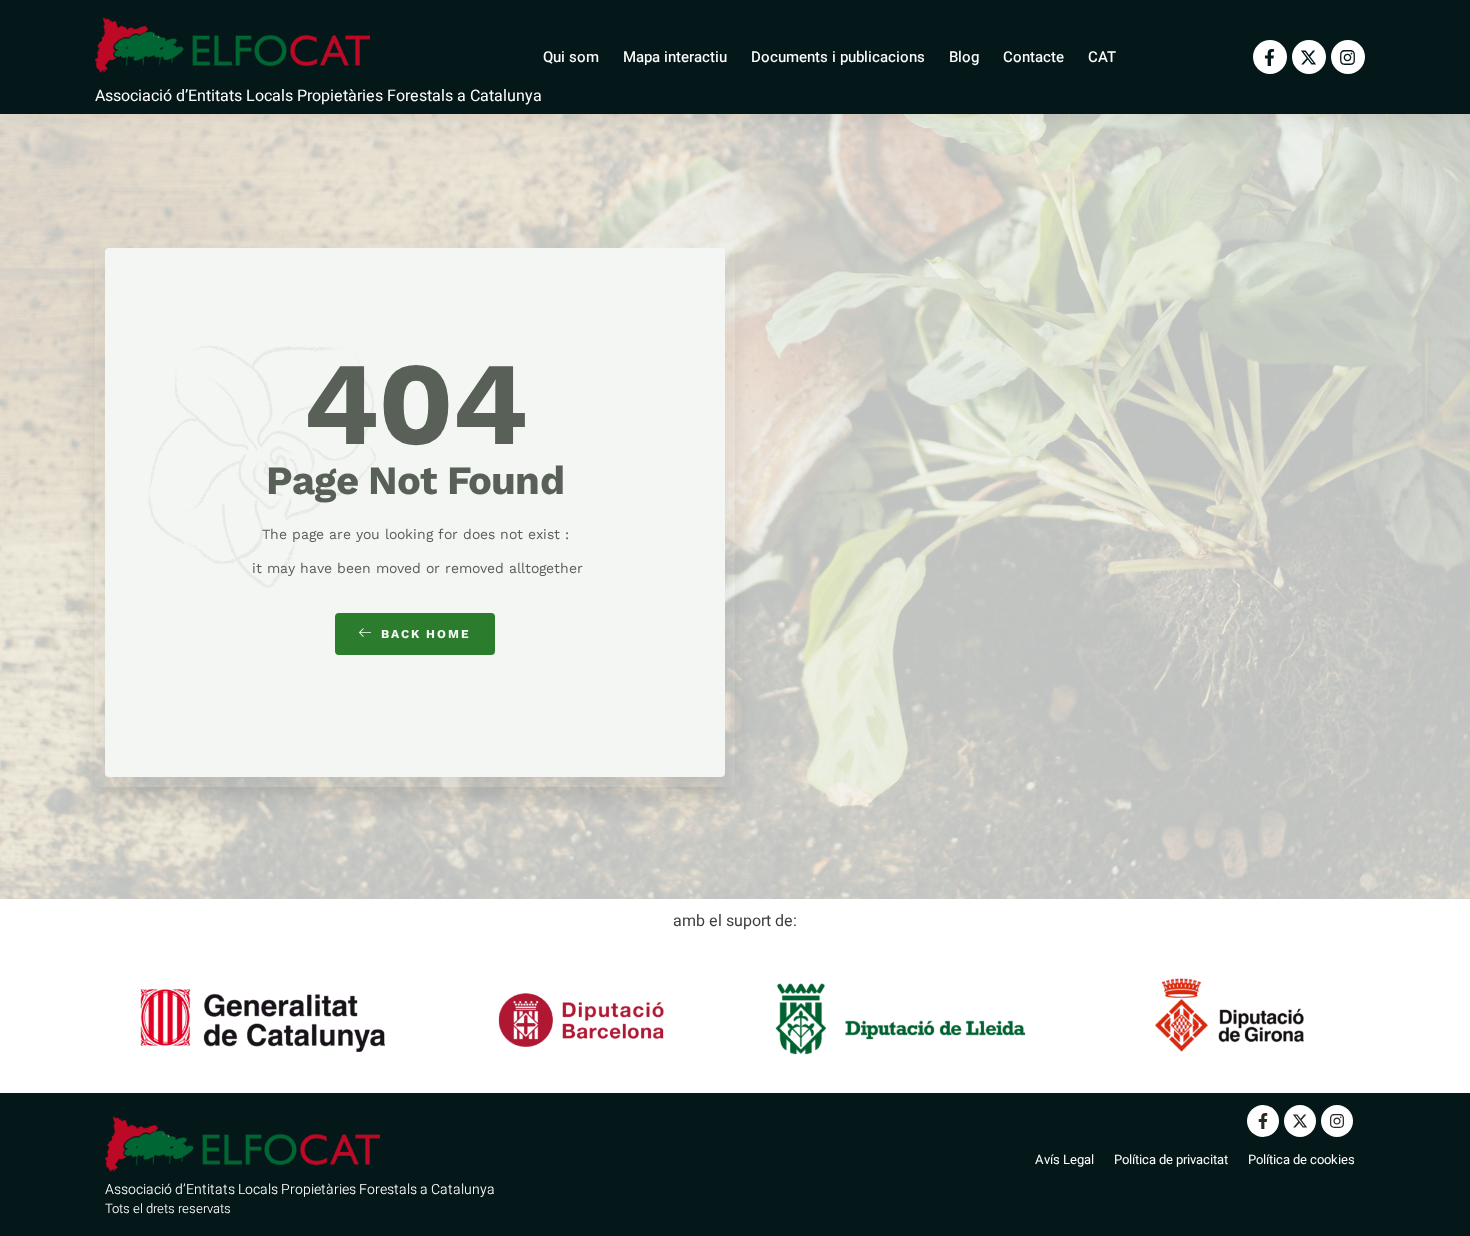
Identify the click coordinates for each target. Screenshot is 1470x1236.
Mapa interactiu (675, 57)
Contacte (1033, 57)
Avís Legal (1064, 1159)
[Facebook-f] (1270, 57)
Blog (964, 57)
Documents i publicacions (838, 57)
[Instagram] (1348, 57)
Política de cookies (1301, 1159)
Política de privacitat (1171, 1159)
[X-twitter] (1309, 57)
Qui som (571, 57)
